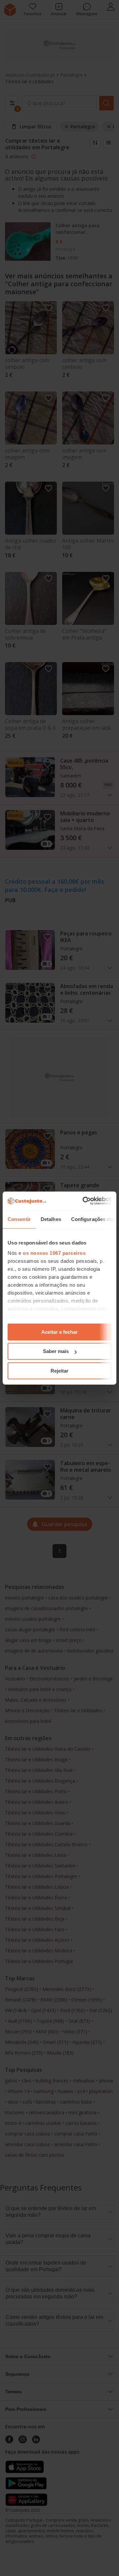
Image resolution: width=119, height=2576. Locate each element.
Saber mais (56, 1351)
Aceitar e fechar (59, 1332)
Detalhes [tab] (51, 1219)
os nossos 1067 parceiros (54, 1253)
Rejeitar (59, 1371)
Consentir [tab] (19, 1219)
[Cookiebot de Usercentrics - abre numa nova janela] (84, 1201)
